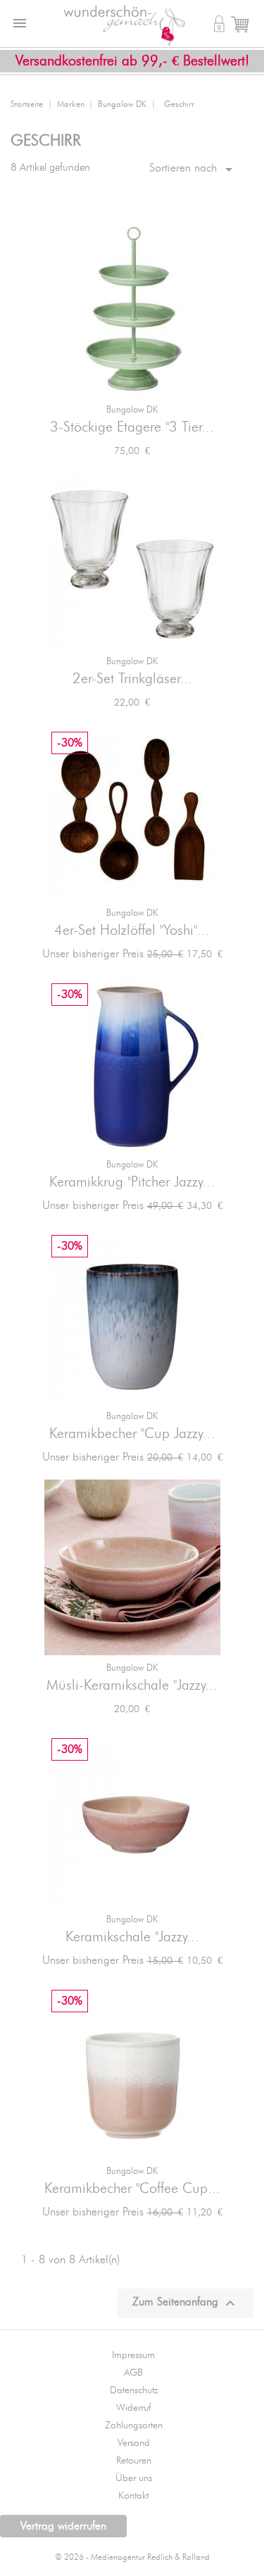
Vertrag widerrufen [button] (63, 2526)
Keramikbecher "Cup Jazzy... (132, 1434)
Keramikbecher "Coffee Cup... (132, 2189)
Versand (134, 2443)
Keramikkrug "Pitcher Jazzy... (132, 1182)
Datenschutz (134, 2390)
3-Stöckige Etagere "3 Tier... (132, 427)
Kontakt (133, 2496)
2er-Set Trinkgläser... (132, 679)
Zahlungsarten (134, 2426)
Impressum (133, 2355)
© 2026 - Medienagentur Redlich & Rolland (132, 2557)
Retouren (134, 2461)
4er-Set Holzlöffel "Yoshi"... (132, 931)
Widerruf (134, 2408)
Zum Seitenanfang (186, 2303)
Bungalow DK (132, 410)
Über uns (134, 2478)
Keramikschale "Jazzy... (132, 1937)
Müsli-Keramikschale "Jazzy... (132, 1685)
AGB (133, 2373)
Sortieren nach (193, 169)
